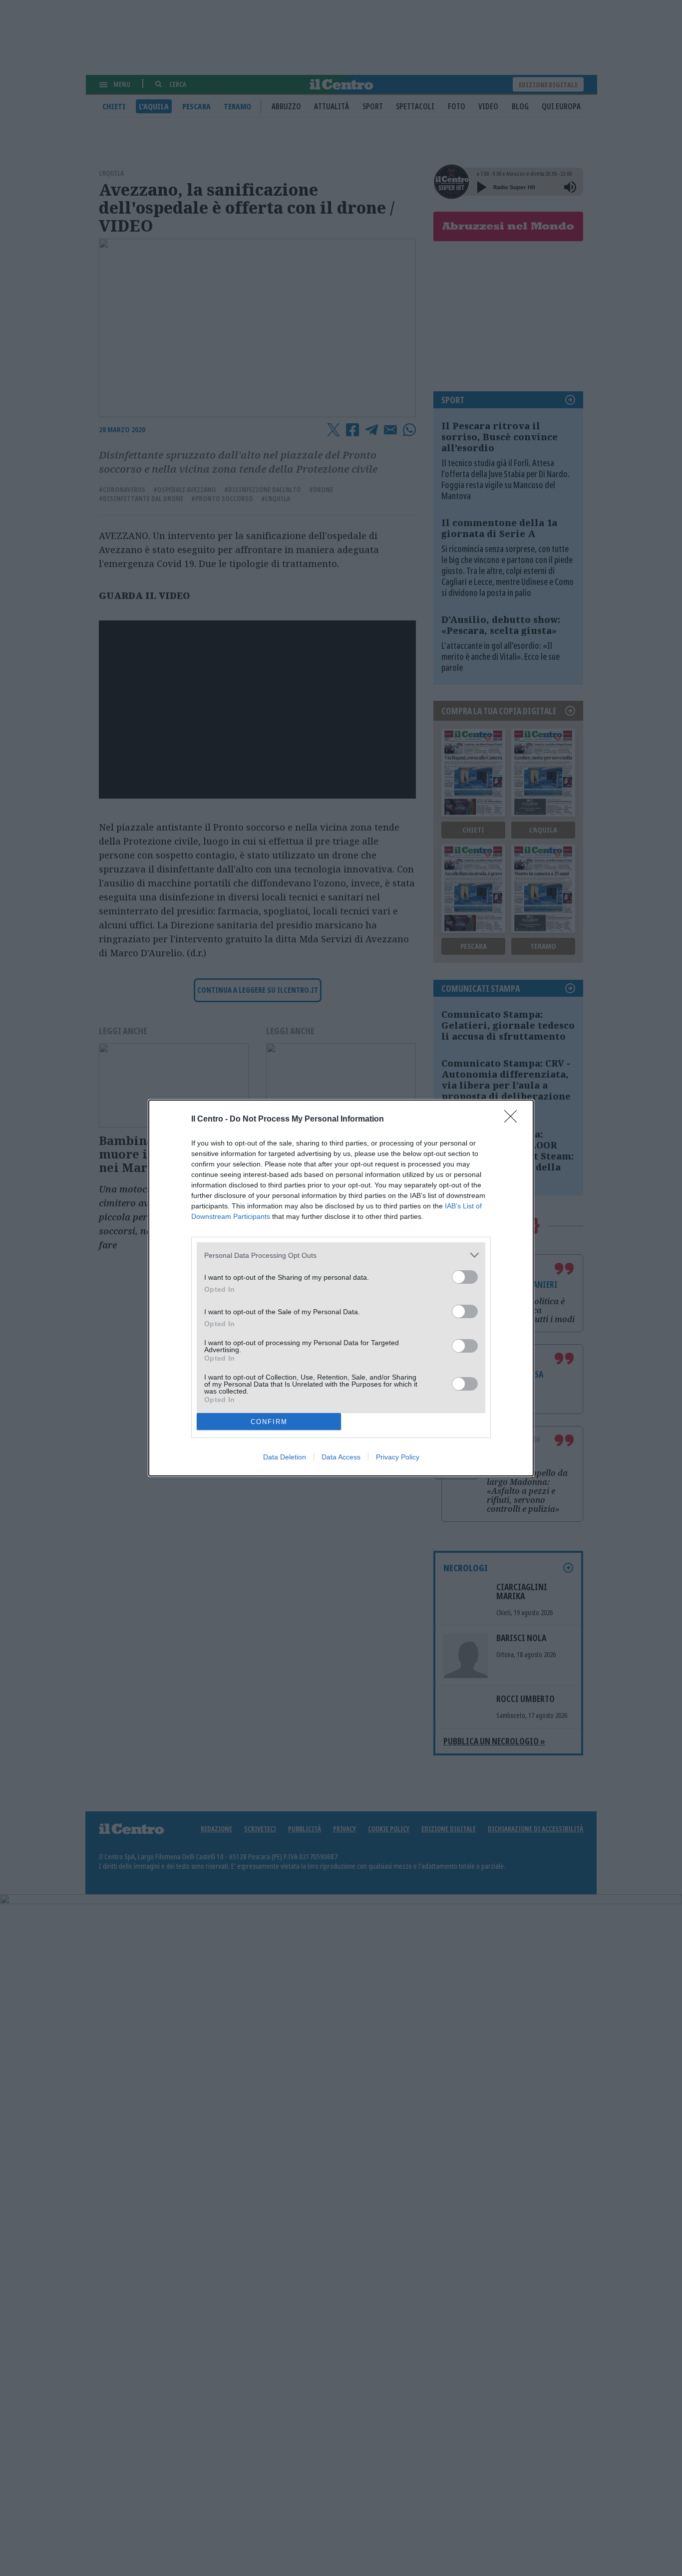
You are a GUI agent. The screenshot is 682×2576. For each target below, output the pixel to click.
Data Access (341, 1457)
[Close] (514, 1120)
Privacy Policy (398, 1457)
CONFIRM (269, 1422)
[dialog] (341, 1288)
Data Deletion (285, 1457)
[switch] (465, 1277)
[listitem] (341, 1255)
